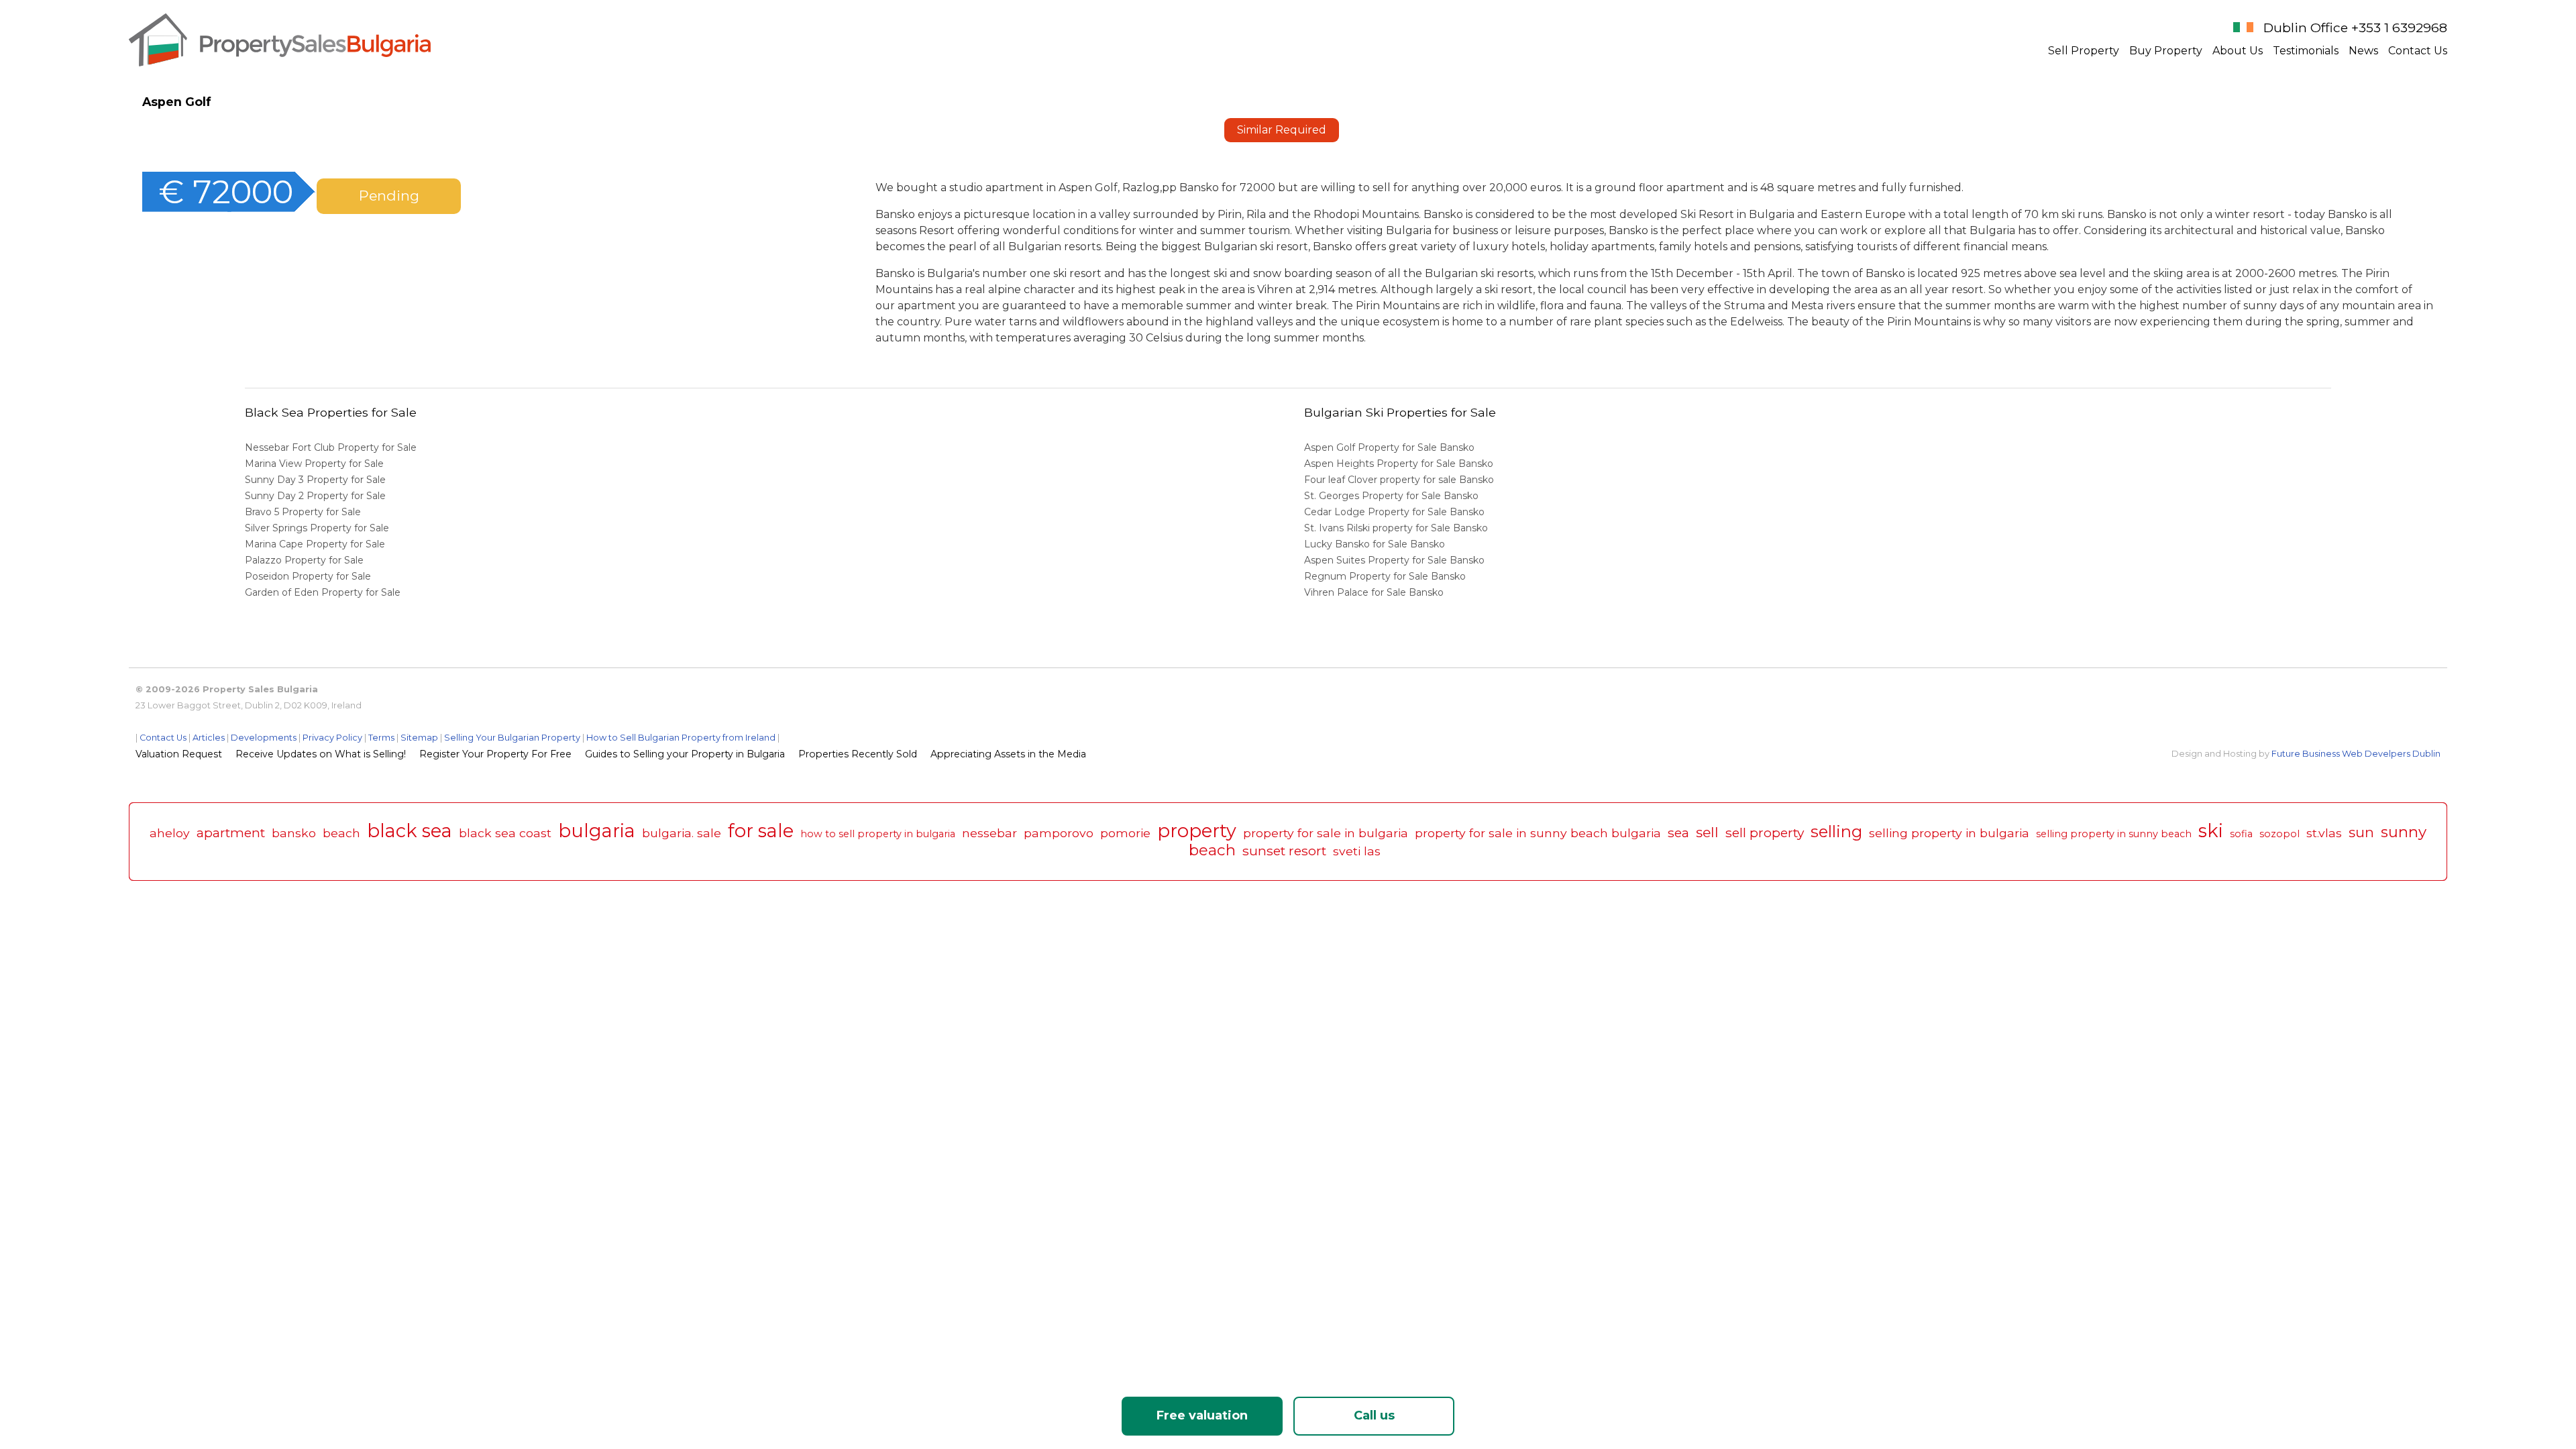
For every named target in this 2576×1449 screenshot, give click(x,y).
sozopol (2279, 834)
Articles (209, 738)
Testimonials (2306, 51)
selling (1836, 831)
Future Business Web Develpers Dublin (2356, 754)
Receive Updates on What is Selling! (321, 754)
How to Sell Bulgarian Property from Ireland (681, 738)
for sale (761, 831)
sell (1707, 832)
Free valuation (1202, 1415)
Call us (1374, 1415)
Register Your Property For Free (495, 754)
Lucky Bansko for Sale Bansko (1376, 544)
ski (2211, 831)
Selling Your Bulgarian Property (512, 738)
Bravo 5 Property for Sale (303, 512)
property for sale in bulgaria (1326, 833)
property (1197, 831)
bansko (294, 833)
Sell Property (2084, 51)
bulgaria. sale (682, 833)
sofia (2241, 834)
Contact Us (2418, 51)
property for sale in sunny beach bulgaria (1538, 833)
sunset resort (1284, 851)
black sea (410, 831)
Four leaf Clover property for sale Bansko (1400, 480)
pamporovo (1059, 833)
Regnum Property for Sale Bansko (1386, 576)
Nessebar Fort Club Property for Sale (331, 447)
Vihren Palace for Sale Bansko (1375, 592)
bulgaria (597, 831)
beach (341, 833)
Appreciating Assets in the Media (1008, 754)
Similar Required (1282, 130)
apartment (231, 833)
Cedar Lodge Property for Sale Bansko (1396, 512)
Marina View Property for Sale (314, 464)
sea (1678, 833)
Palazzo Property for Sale (304, 560)
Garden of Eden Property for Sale (323, 592)
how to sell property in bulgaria (878, 834)
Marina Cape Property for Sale (315, 544)
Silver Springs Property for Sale (317, 528)
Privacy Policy (332, 738)
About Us (2238, 51)
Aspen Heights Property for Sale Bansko (1400, 464)
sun (2361, 832)
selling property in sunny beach (2114, 834)
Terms (381, 738)
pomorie (1125, 833)
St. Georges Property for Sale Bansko (1393, 496)
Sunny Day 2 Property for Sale (315, 496)
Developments (264, 738)
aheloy (170, 833)
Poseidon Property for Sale (308, 576)
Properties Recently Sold (858, 754)
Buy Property (2166, 51)
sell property (1765, 833)
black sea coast (505, 833)
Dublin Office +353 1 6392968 (2355, 28)
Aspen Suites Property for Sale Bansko (1396, 560)
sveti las (1357, 851)
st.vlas (2324, 833)
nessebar (989, 833)
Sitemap (419, 738)
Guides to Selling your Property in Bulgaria (685, 754)
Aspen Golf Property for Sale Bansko (1391, 447)
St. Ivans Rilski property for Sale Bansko (1397, 528)
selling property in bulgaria (1949, 833)
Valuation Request (179, 754)
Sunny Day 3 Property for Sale (315, 480)
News (2363, 51)
